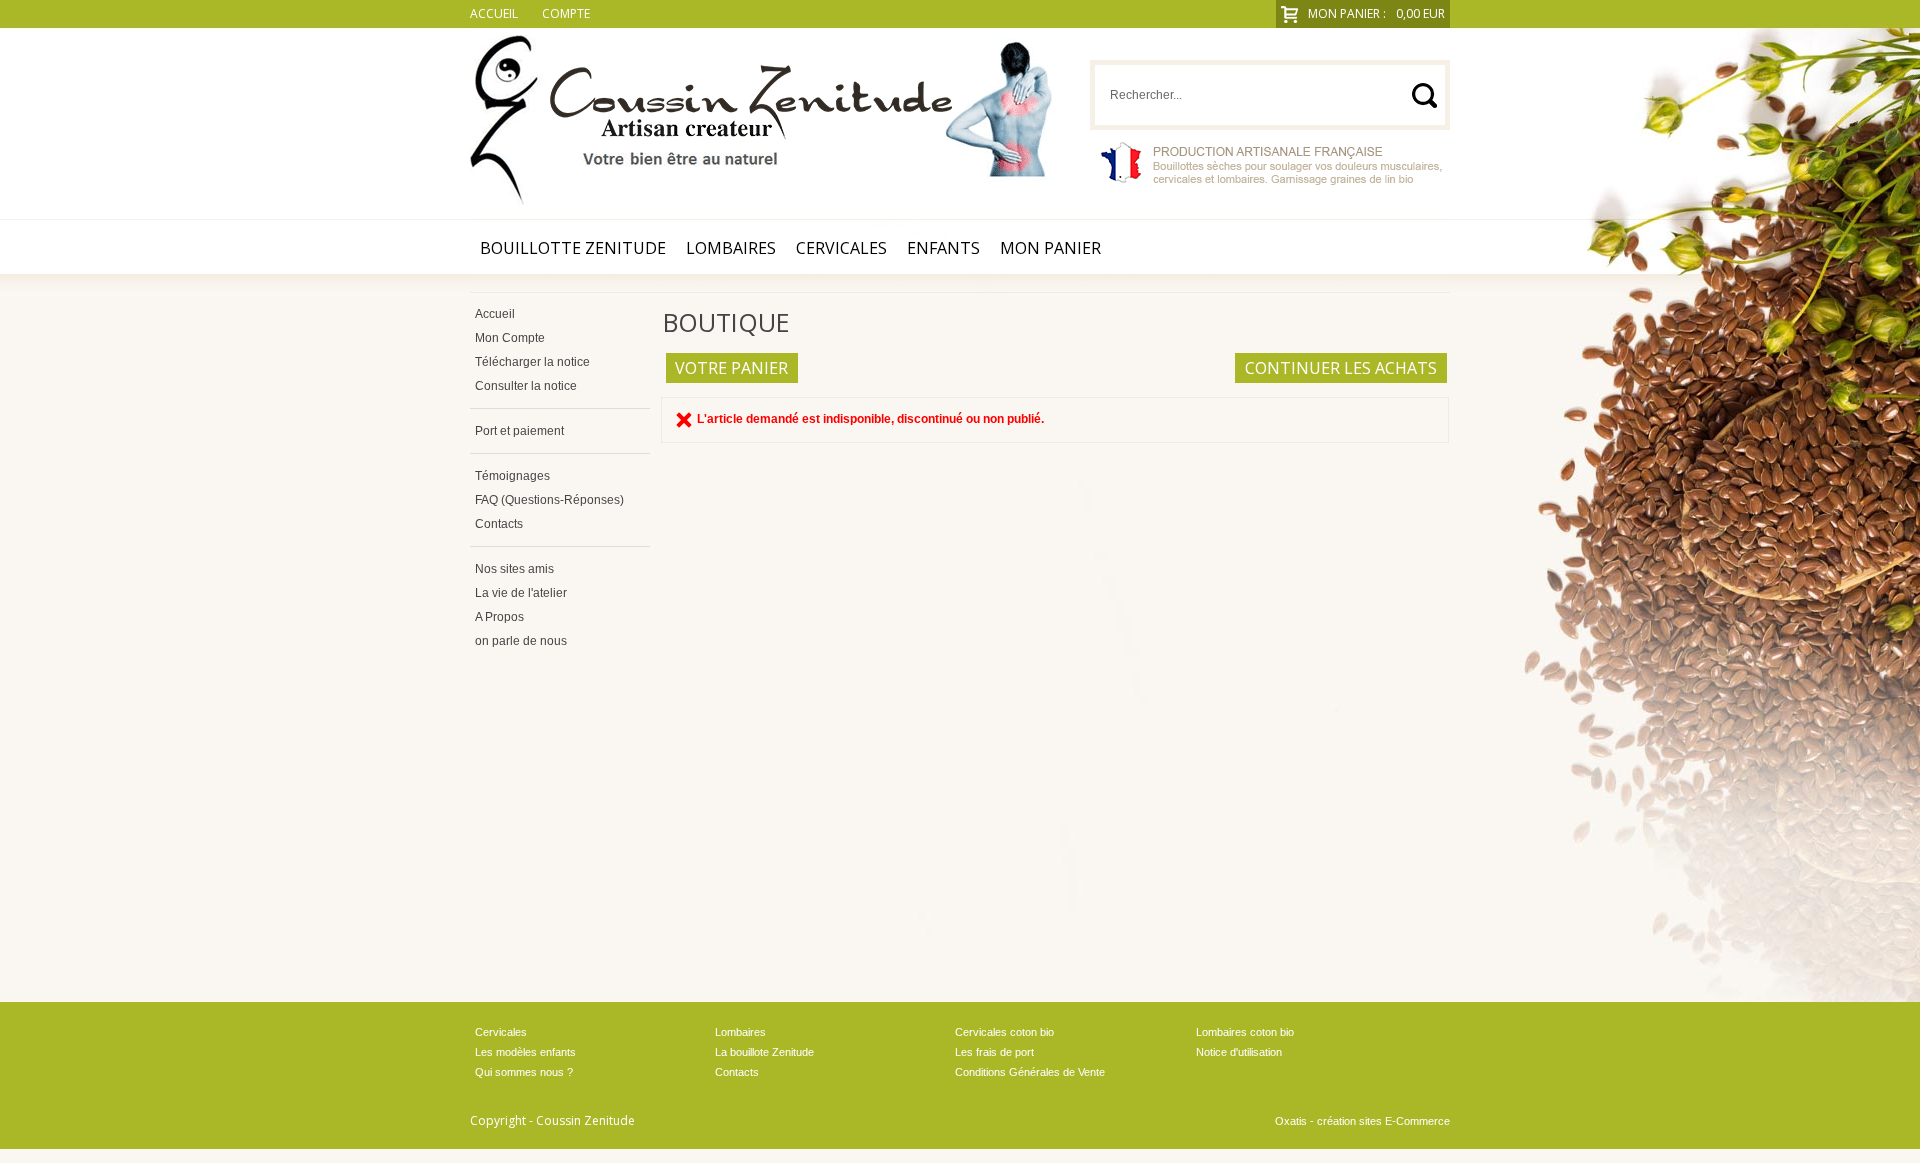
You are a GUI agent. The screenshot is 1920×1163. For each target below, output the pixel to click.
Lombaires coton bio (1245, 1032)
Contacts (499, 524)
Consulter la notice (526, 386)
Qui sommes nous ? (524, 1072)
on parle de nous (521, 641)
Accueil (495, 314)
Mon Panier (1050, 248)
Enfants (943, 248)
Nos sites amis (514, 569)
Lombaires (731, 248)
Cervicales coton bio (1004, 1032)
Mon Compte (510, 338)
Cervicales (841, 248)
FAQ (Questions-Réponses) (549, 500)
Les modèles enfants (525, 1052)
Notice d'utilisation (1239, 1052)
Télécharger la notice (532, 362)
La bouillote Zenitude (764, 1052)
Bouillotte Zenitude (573, 248)
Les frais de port (994, 1052)
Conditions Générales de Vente (1030, 1072)
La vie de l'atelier (521, 593)
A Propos (499, 617)
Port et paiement (519, 431)
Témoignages (512, 476)
